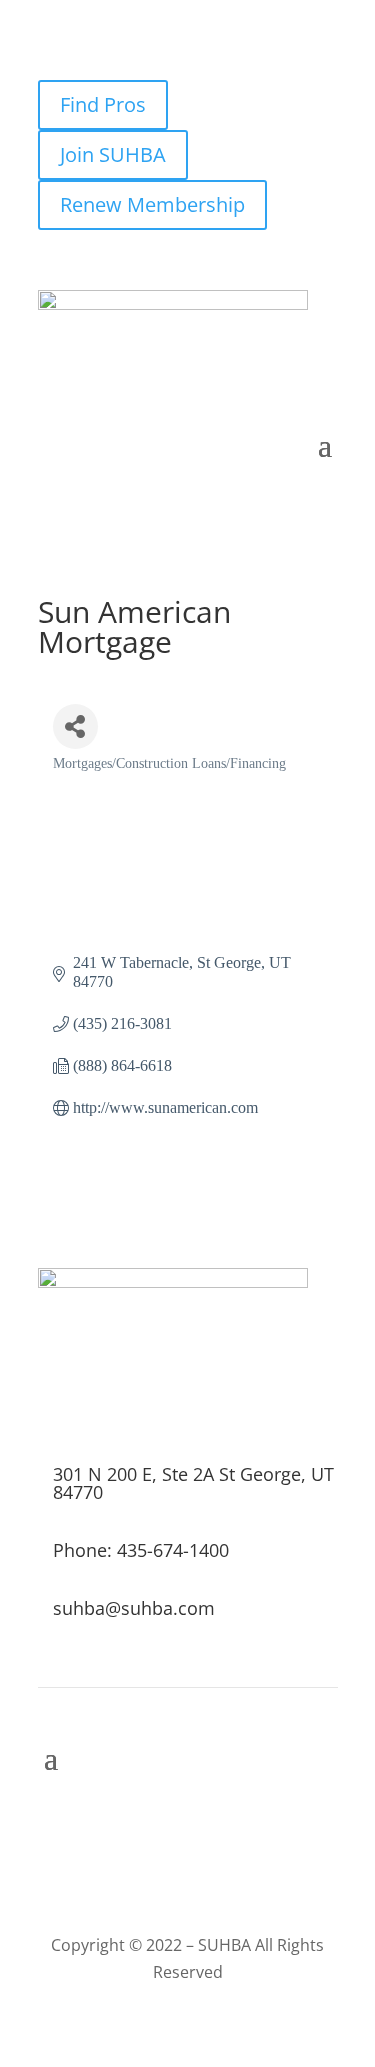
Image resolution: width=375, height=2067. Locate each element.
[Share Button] (75, 726)
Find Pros (103, 104)
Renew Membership (152, 204)
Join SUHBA (113, 154)
